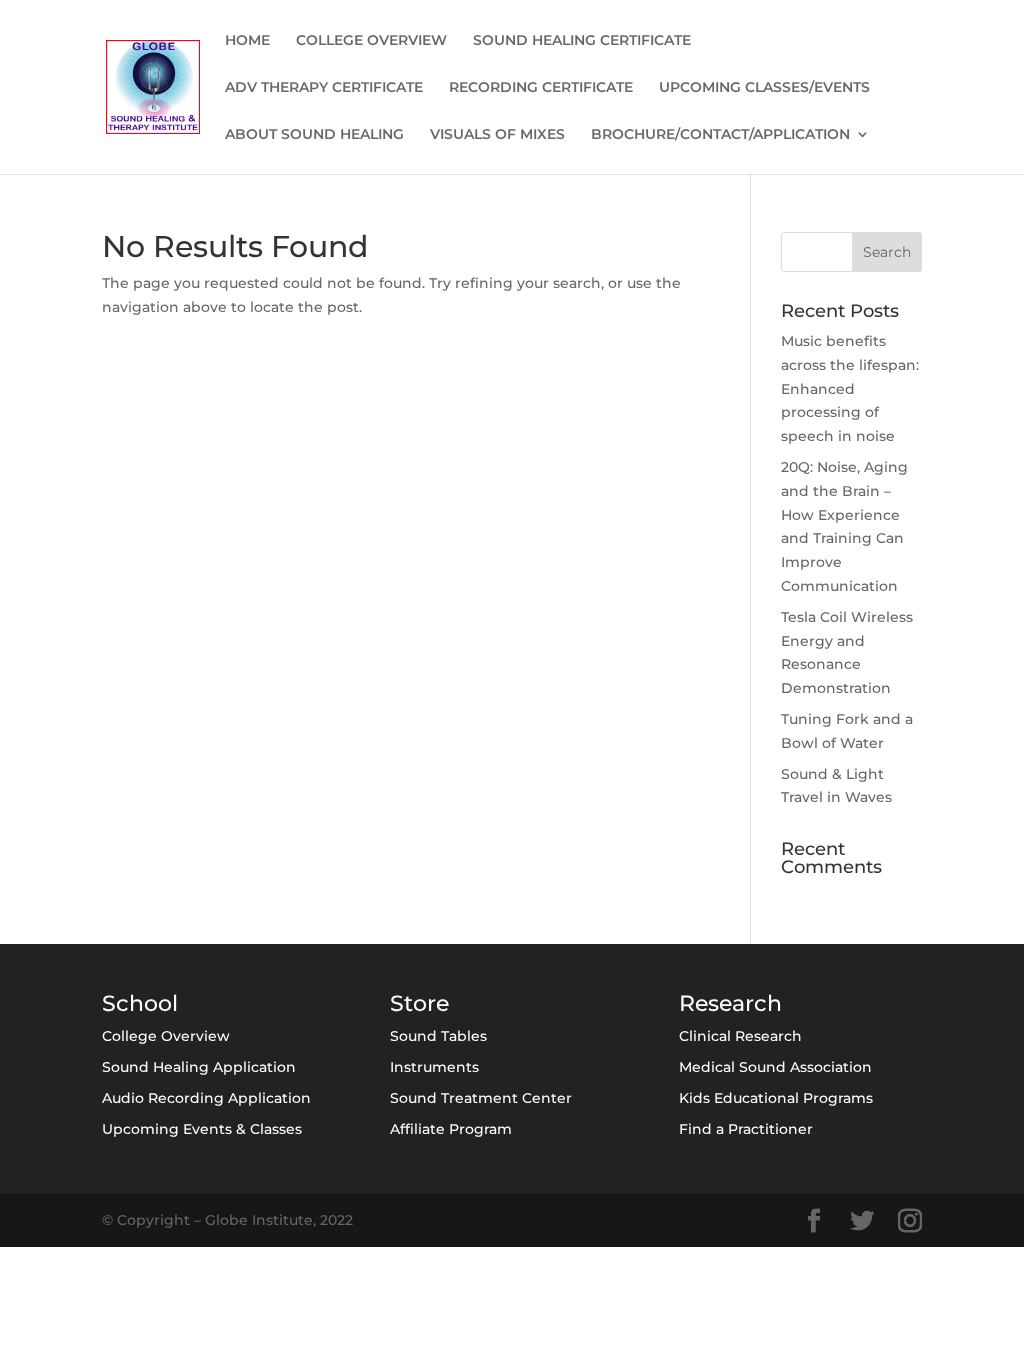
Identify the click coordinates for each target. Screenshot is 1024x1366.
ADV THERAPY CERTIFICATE (324, 88)
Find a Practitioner (746, 1129)
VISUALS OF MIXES (497, 135)
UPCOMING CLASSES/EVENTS (764, 88)
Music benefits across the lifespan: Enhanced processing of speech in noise (850, 388)
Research (730, 1003)
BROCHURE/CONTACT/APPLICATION (720, 135)
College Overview (166, 1036)
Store (419, 1003)
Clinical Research (740, 1036)
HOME (247, 41)
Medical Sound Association (775, 1067)
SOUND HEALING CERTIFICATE (582, 41)
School (140, 1003)
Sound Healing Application (199, 1067)
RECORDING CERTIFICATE (541, 88)
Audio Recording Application (206, 1098)
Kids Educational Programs (776, 1098)
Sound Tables (438, 1036)
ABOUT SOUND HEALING (314, 135)
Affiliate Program (451, 1129)
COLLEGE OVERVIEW (371, 41)
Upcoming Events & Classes (202, 1129)
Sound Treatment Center (481, 1098)
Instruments (434, 1067)
